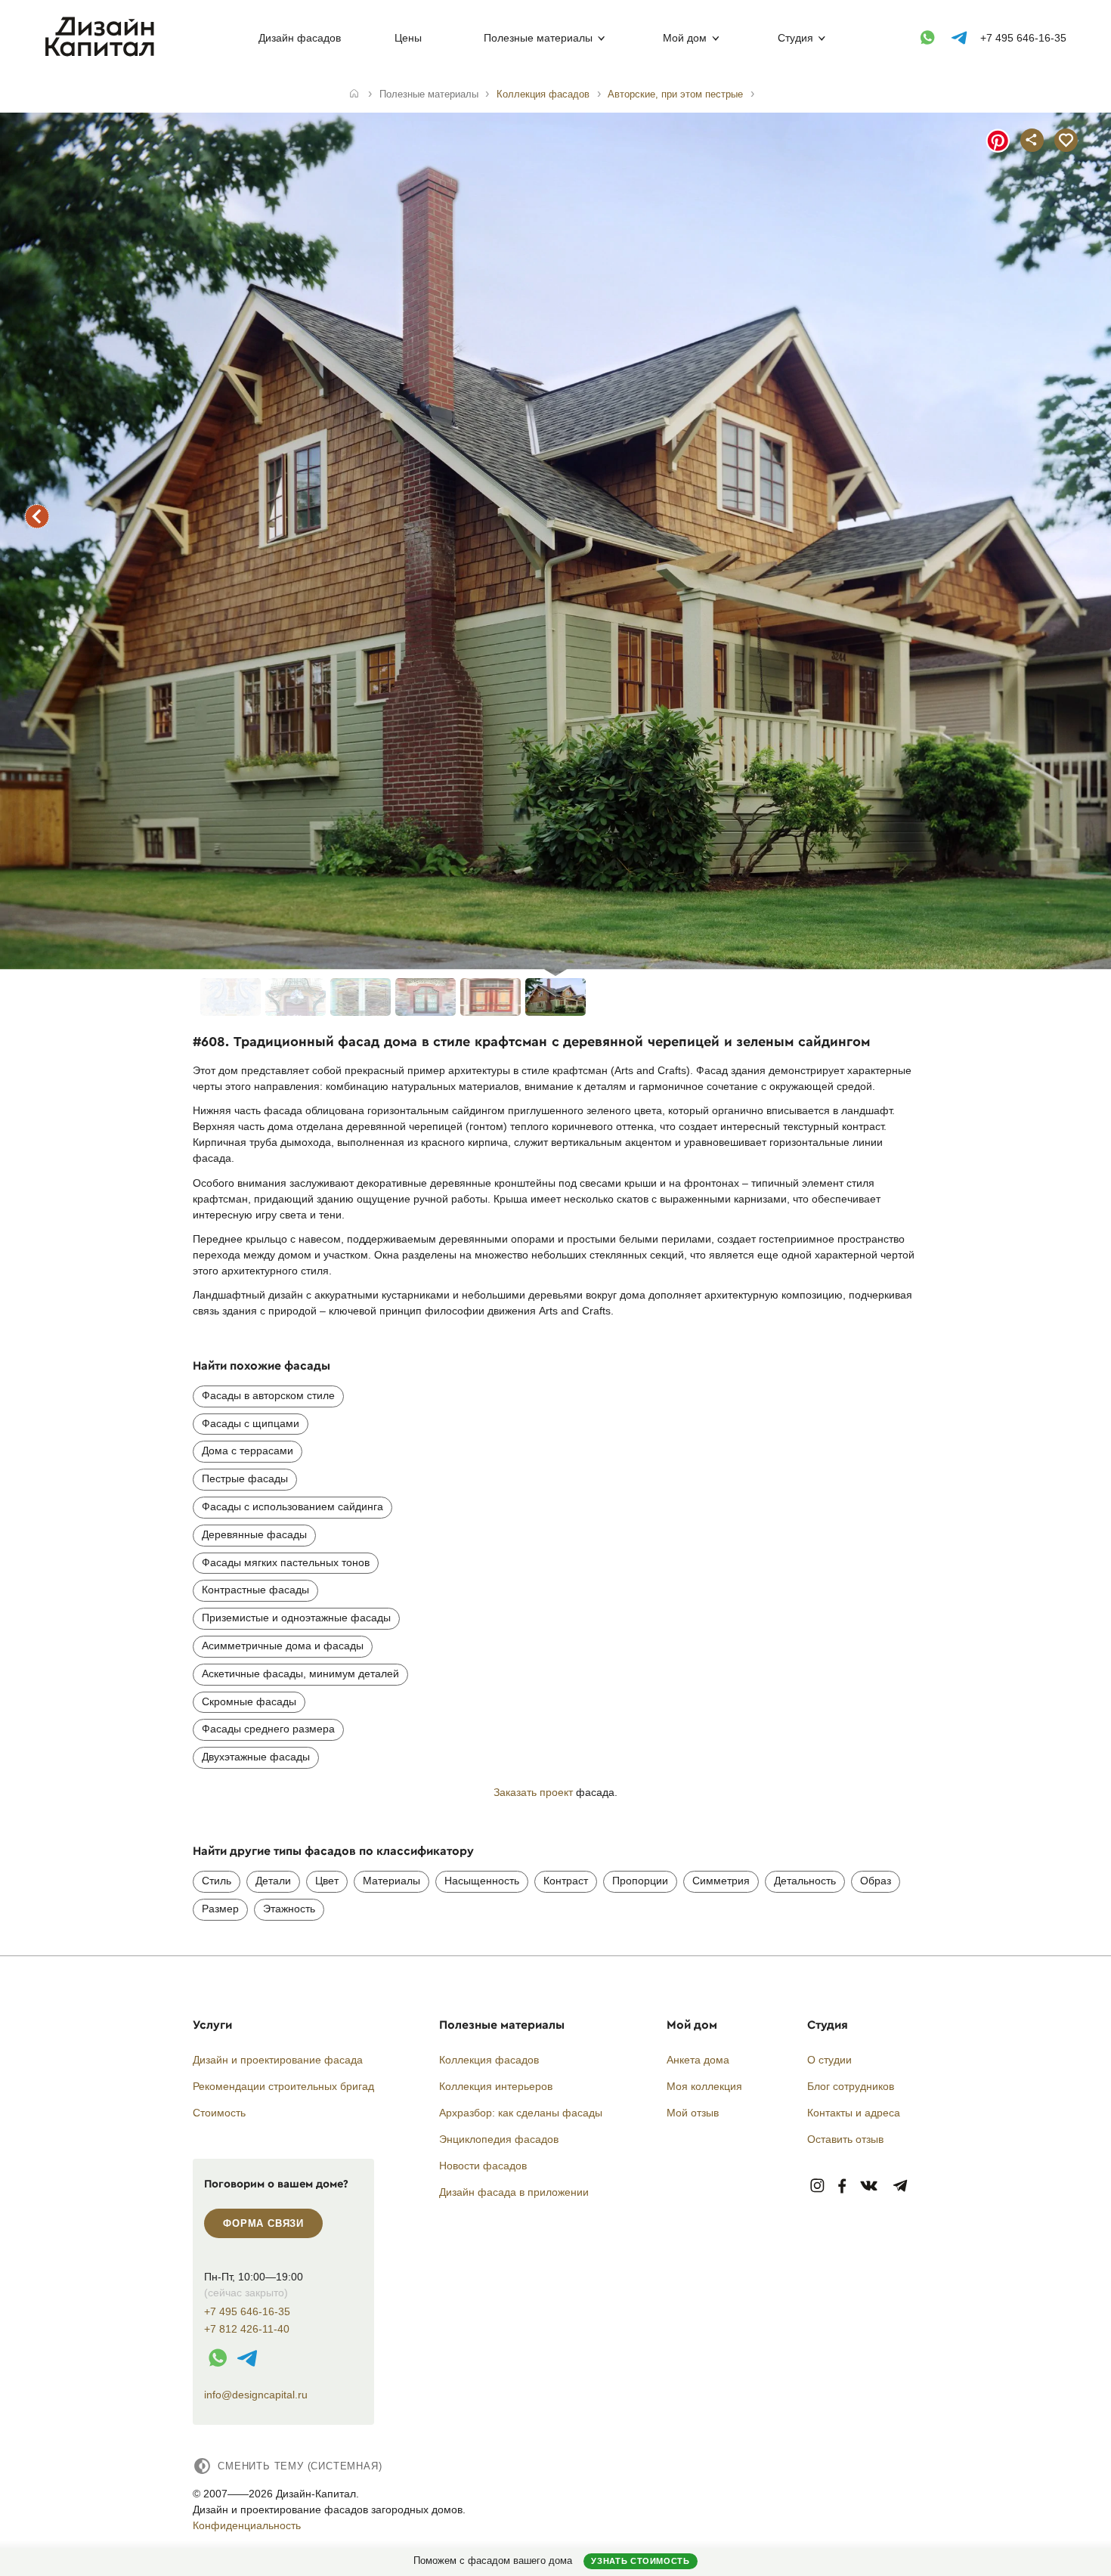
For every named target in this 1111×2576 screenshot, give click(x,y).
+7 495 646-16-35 (1023, 38)
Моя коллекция (704, 2086)
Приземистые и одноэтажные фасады (296, 1618)
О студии (829, 2060)
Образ (876, 1881)
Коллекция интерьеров (496, 2086)
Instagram (817, 2186)
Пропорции (640, 1881)
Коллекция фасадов (489, 2060)
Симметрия (721, 1881)
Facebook (842, 2186)
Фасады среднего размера (268, 1729)
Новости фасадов (483, 2166)
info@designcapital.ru (256, 2395)
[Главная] (354, 94)
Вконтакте (870, 2186)
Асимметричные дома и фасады (283, 1646)
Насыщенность (482, 1881)
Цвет (327, 1881)
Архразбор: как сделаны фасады (521, 2113)
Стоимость (219, 2113)
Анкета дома (698, 2060)
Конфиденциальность (247, 2525)
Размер (220, 1909)
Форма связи (263, 2223)
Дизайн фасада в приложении (514, 2192)
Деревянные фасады (254, 1534)
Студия (795, 38)
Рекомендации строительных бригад (283, 2086)
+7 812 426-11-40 (247, 2329)
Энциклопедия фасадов (499, 2139)
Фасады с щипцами (251, 1423)
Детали (273, 1881)
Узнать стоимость (640, 2561)
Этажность (289, 1909)
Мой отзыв (693, 2113)
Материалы (391, 1881)
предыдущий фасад (37, 516)
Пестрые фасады (245, 1478)
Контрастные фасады (255, 1590)
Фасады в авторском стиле (268, 1395)
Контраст (566, 1881)
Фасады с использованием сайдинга (292, 1506)
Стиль (217, 1881)
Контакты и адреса (854, 2113)
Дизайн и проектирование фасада (278, 2060)
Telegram (901, 2186)
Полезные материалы (538, 38)
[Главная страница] (103, 54)
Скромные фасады (249, 1701)
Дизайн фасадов (300, 38)
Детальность (805, 1881)
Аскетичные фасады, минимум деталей (300, 1673)
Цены (408, 38)
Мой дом (685, 38)
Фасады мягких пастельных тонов (286, 1562)
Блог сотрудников (851, 2086)
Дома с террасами (248, 1451)
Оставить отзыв (845, 2139)
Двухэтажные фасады (256, 1757)
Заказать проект (533, 1792)
